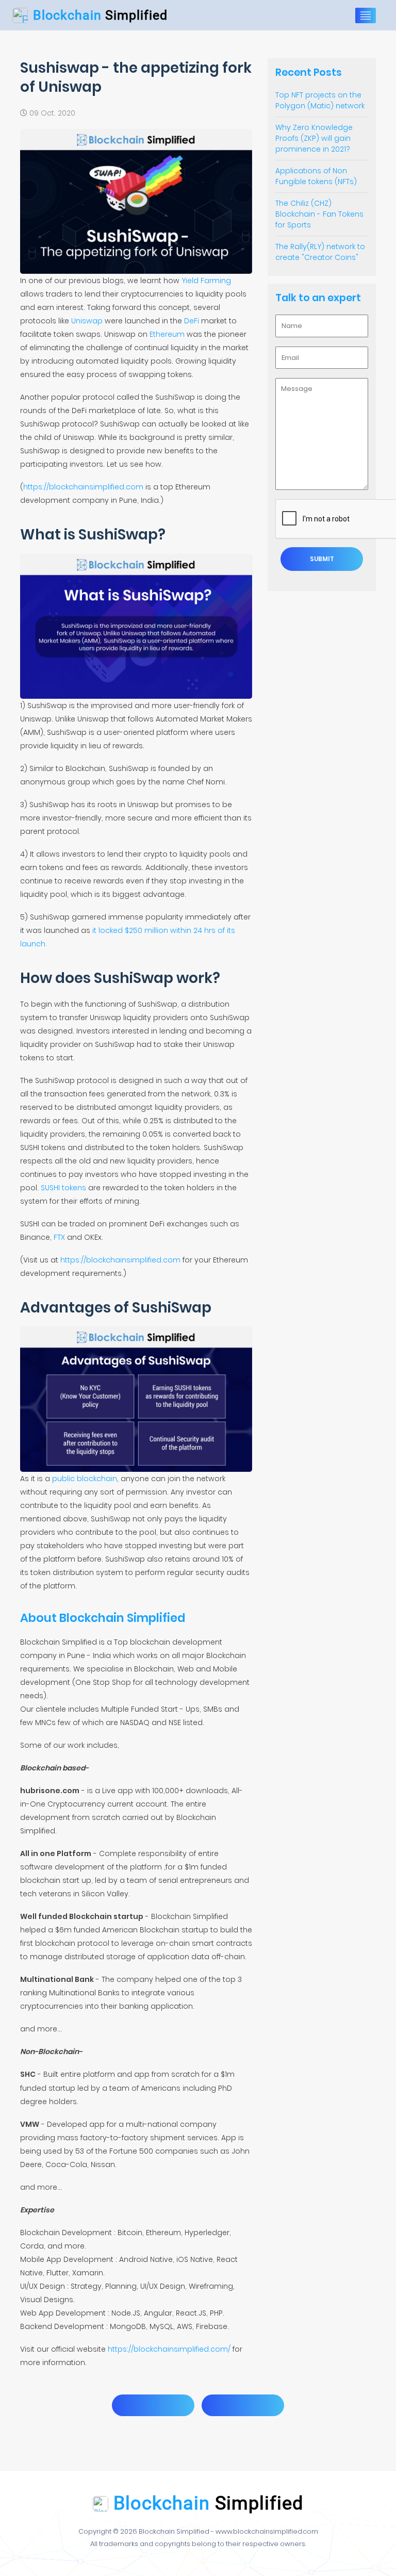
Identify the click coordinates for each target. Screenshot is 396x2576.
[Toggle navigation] (366, 15)
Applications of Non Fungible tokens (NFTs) (316, 176)
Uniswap (87, 321)
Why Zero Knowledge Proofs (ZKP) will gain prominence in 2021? (314, 138)
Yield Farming (206, 281)
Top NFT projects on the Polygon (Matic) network (320, 100)
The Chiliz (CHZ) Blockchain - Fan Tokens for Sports (319, 214)
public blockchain (85, 1479)
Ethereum (167, 334)
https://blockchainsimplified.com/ (169, 2349)
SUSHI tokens (63, 1188)
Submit (322, 559)
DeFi (192, 321)
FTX (59, 1237)
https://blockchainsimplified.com (83, 487)
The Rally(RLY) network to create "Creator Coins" (320, 252)
